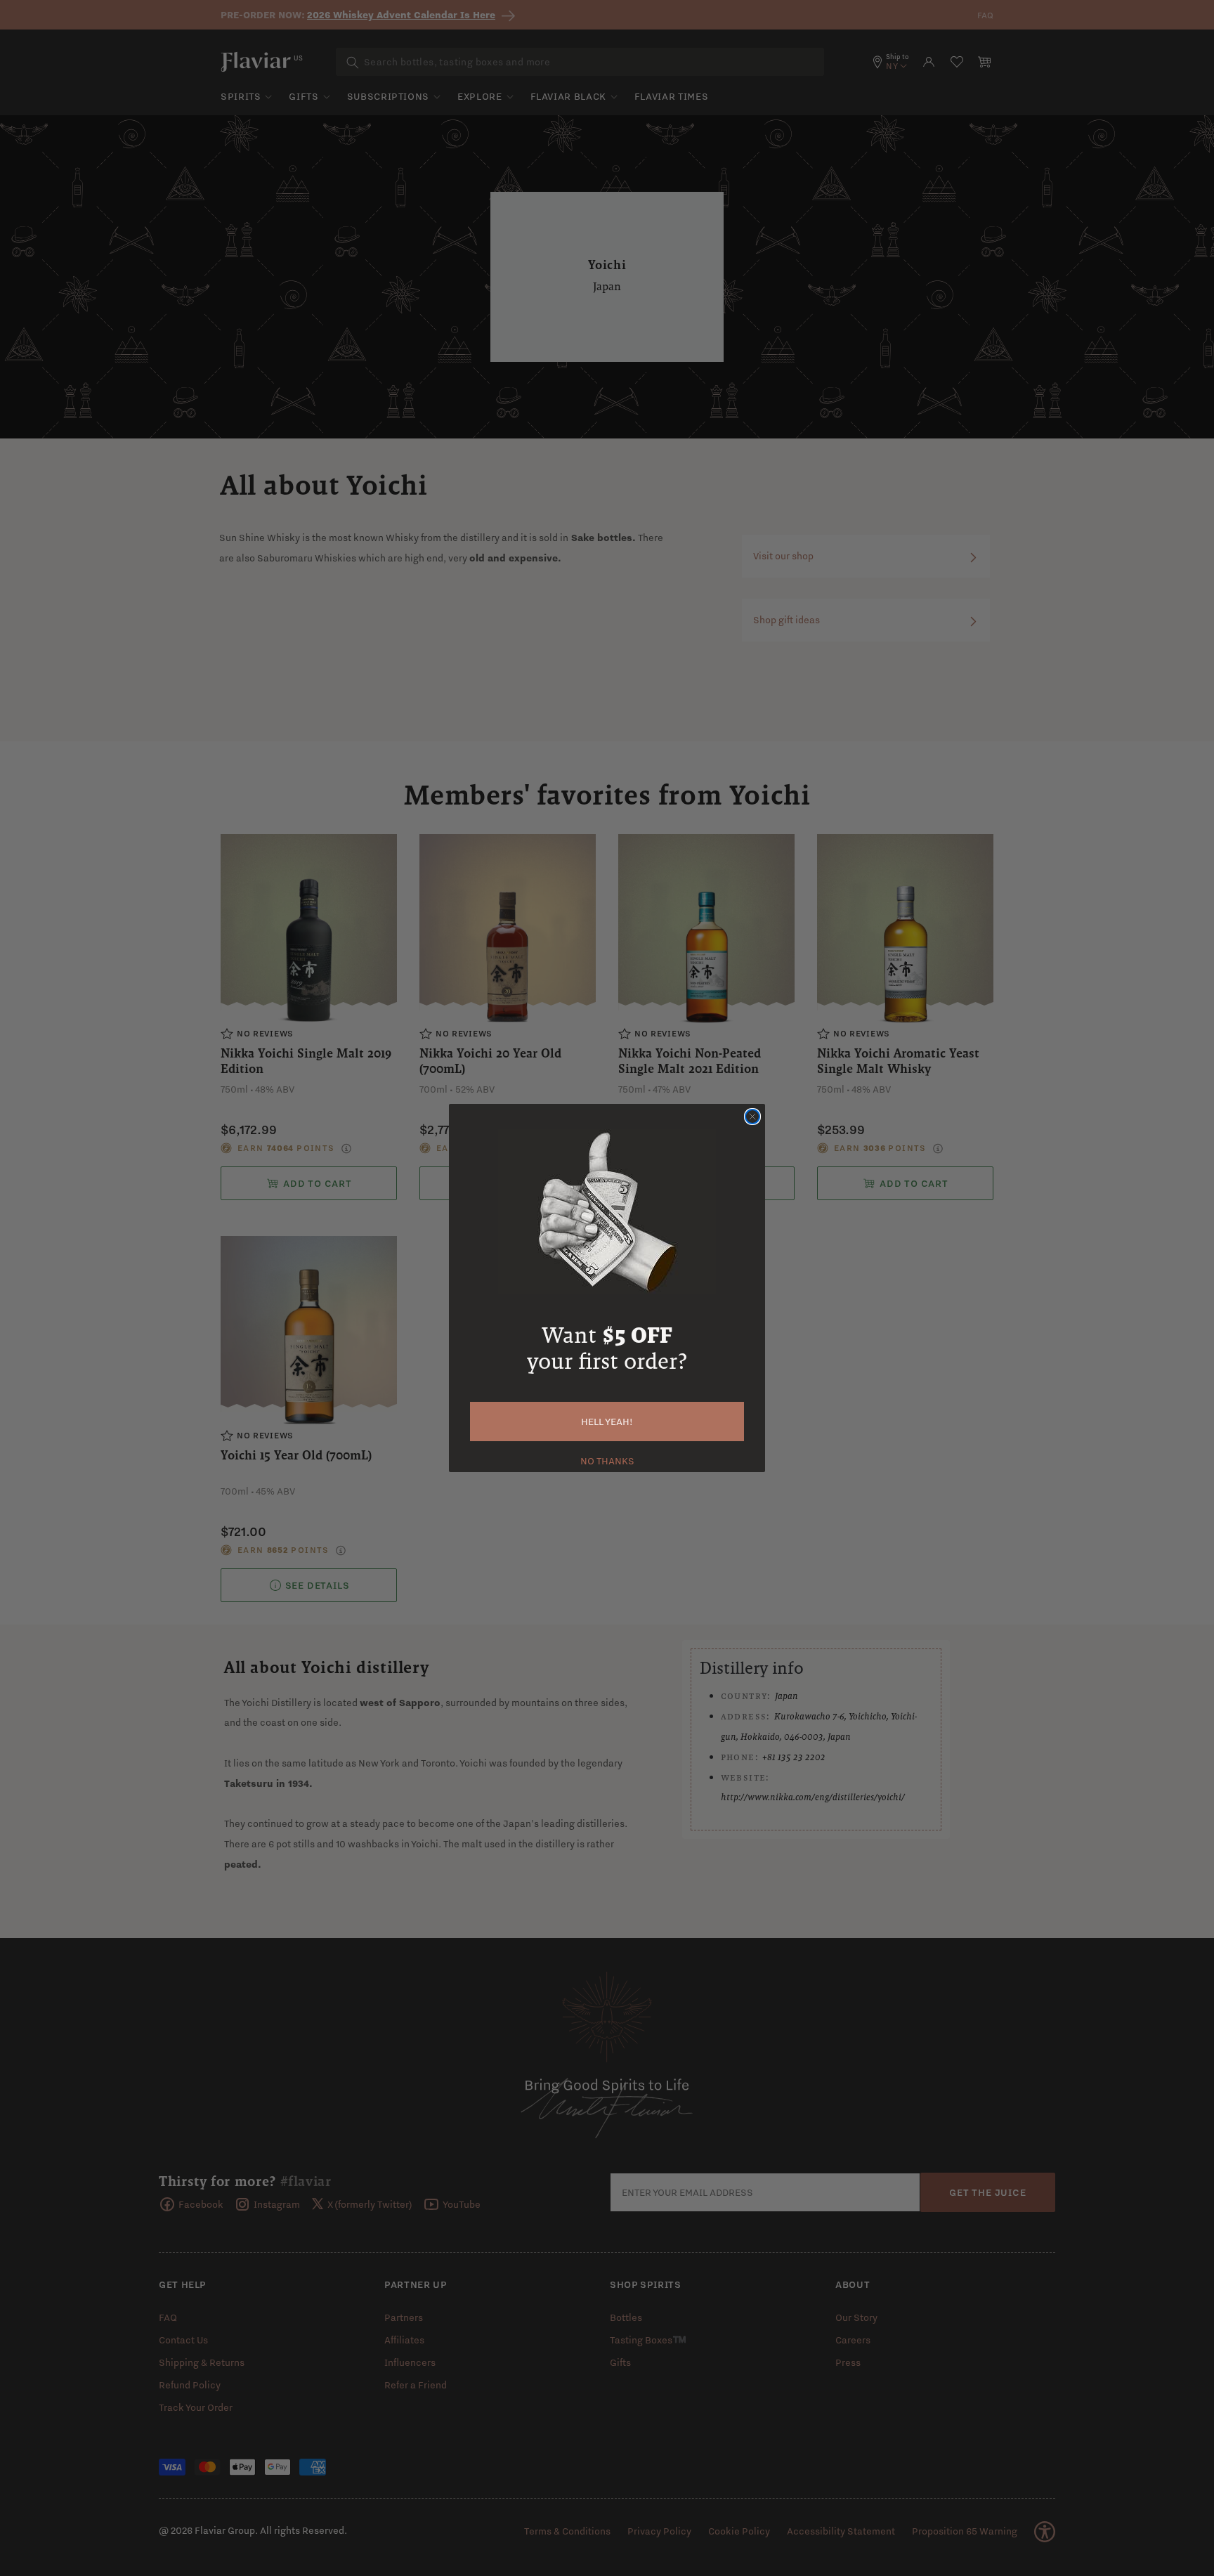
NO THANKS (607, 1459)
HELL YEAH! (607, 1422)
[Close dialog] (752, 1117)
